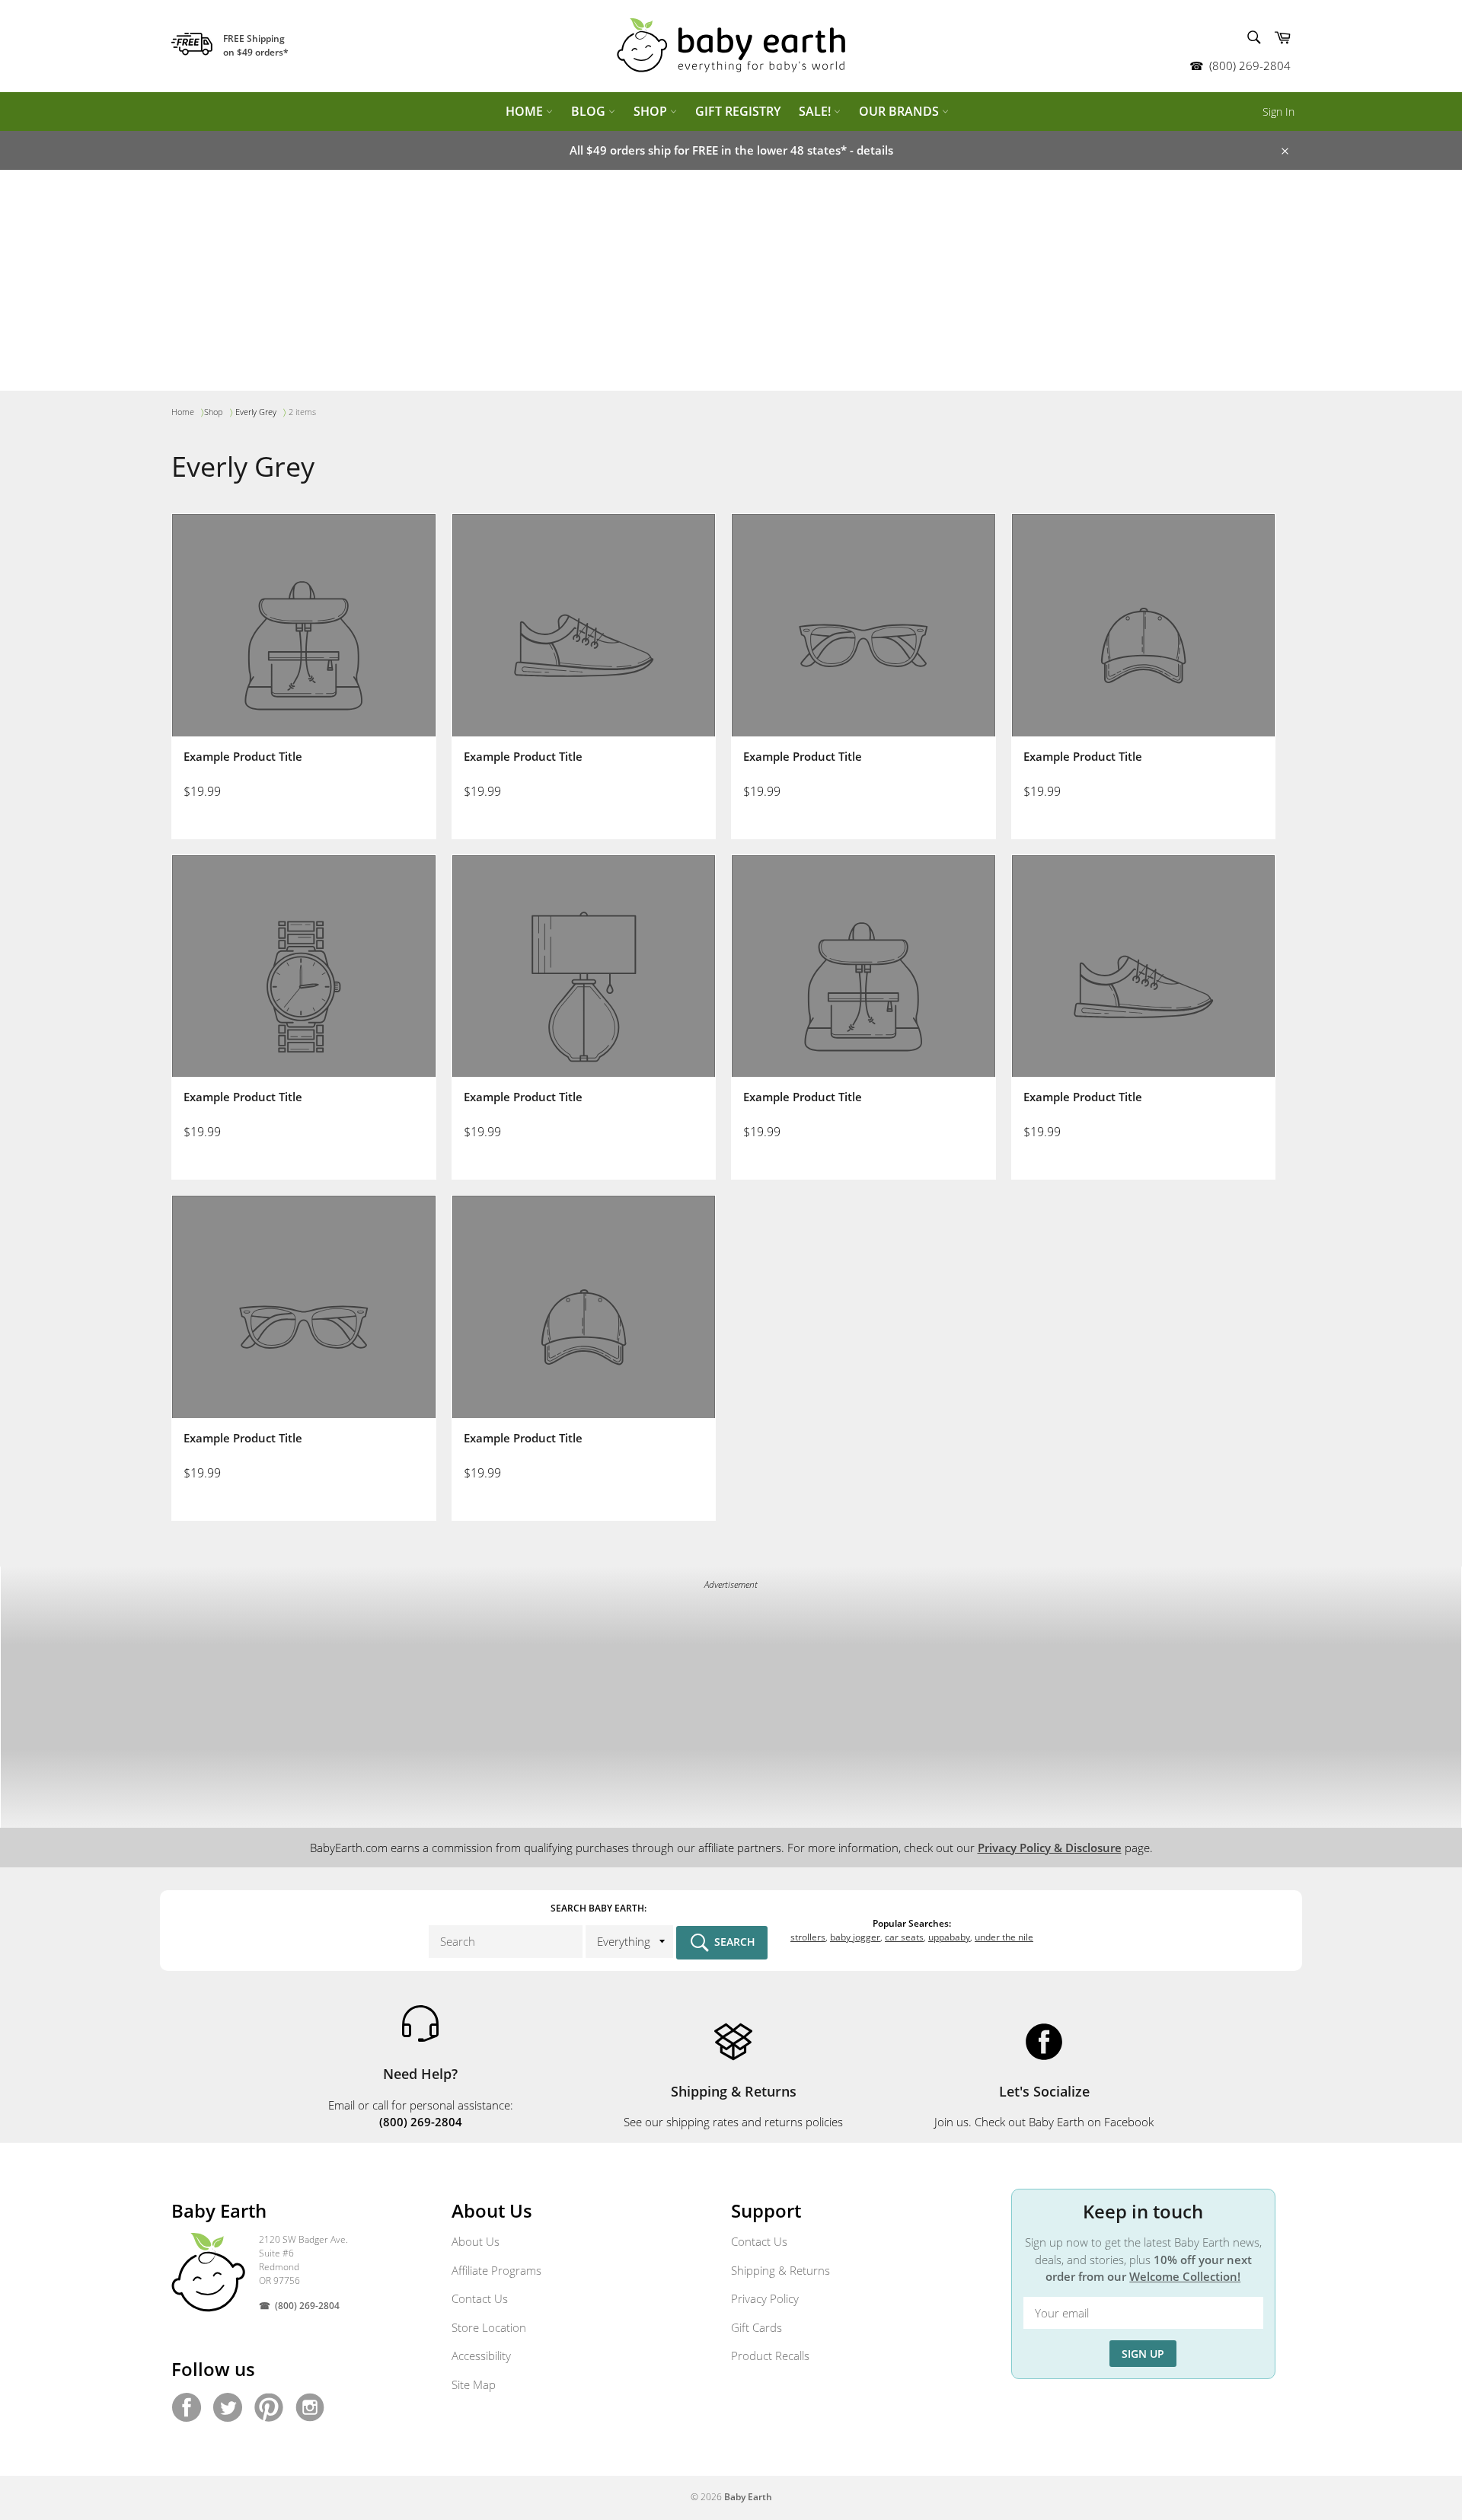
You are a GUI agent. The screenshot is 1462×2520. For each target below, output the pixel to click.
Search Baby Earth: (599, 1908)
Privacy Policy (765, 2298)
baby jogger (855, 1937)
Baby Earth (748, 2497)
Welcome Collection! (1185, 2276)
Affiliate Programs (496, 2270)
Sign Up (1143, 2354)
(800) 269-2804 (1250, 65)
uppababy (949, 1937)
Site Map (474, 2384)
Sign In (1278, 112)
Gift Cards (757, 2327)
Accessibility (481, 2356)
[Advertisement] (731, 284)
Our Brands (900, 111)
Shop (652, 111)
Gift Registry (738, 111)
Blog (590, 111)
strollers (808, 1937)
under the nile (1004, 1937)
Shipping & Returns (780, 2270)
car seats (904, 1937)
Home (526, 111)
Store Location (489, 2327)
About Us (476, 2241)
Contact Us (480, 2298)
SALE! (816, 111)
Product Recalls (770, 2356)
